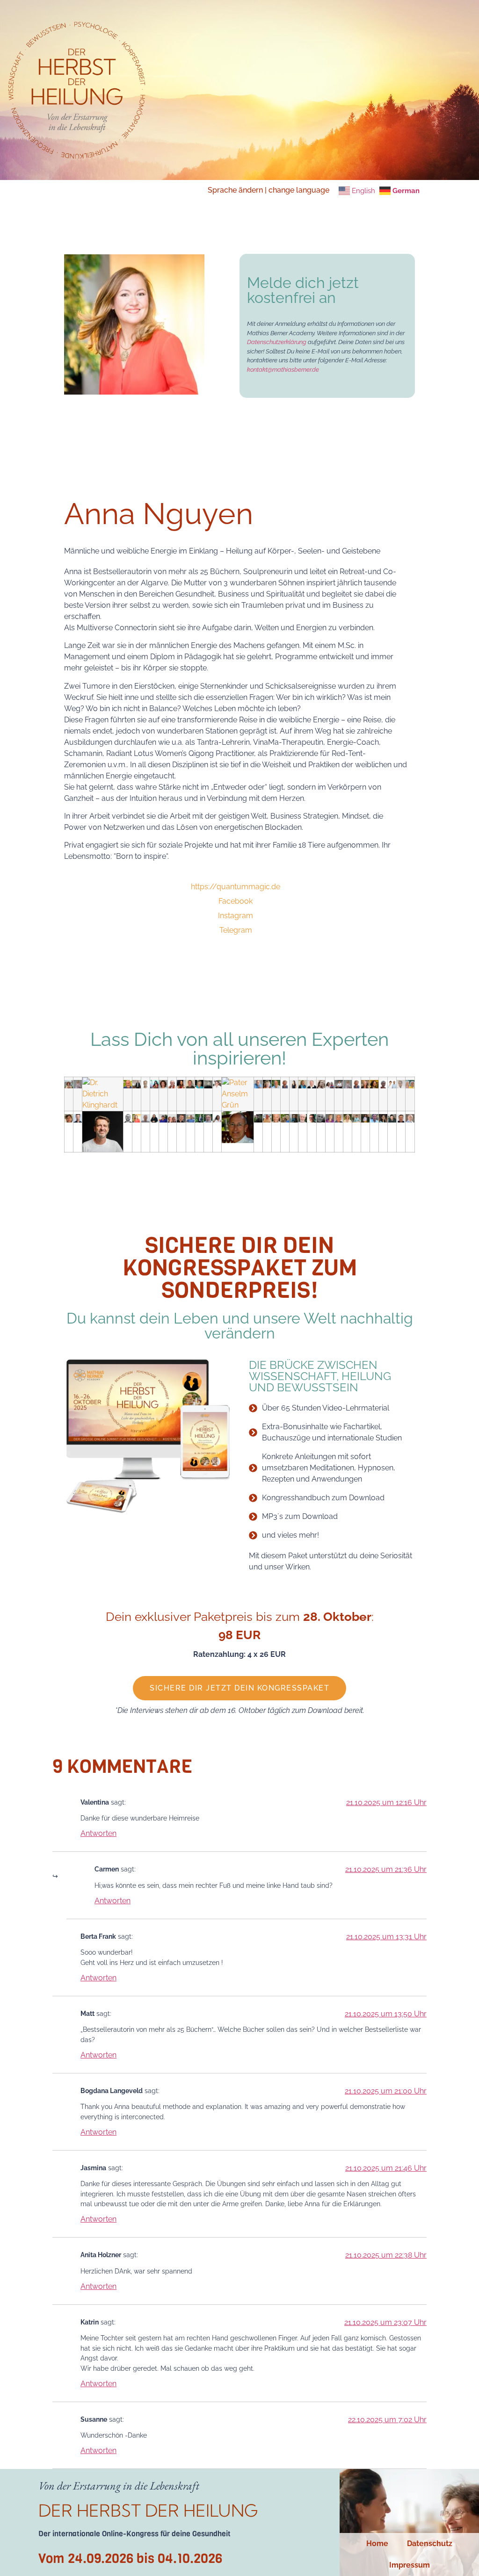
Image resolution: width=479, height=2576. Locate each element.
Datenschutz (430, 2544)
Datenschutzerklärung (277, 342)
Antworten (98, 1833)
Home (377, 2544)
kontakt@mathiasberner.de (283, 370)
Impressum (410, 2565)
